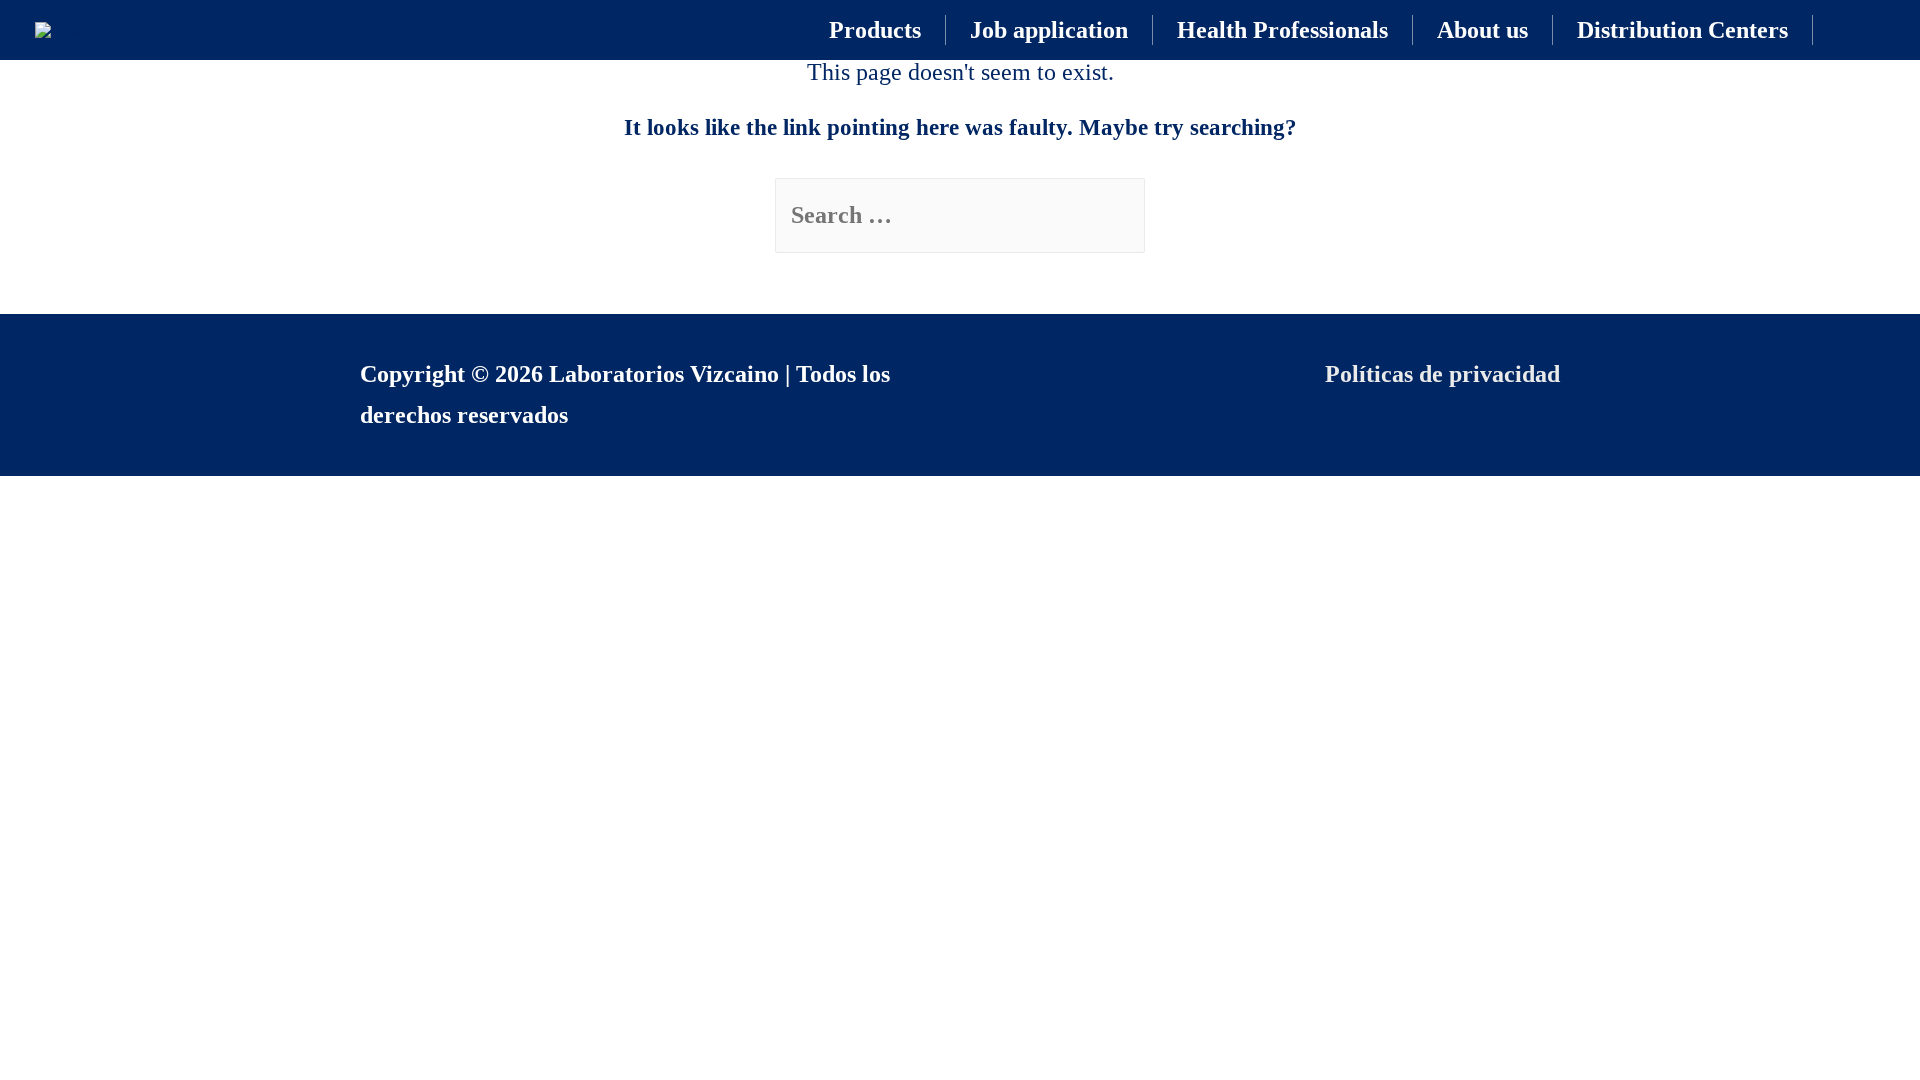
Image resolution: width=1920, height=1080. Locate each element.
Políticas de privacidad (1442, 374)
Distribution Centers (1682, 30)
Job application (1049, 30)
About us (1482, 30)
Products (875, 30)
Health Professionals (1282, 30)
